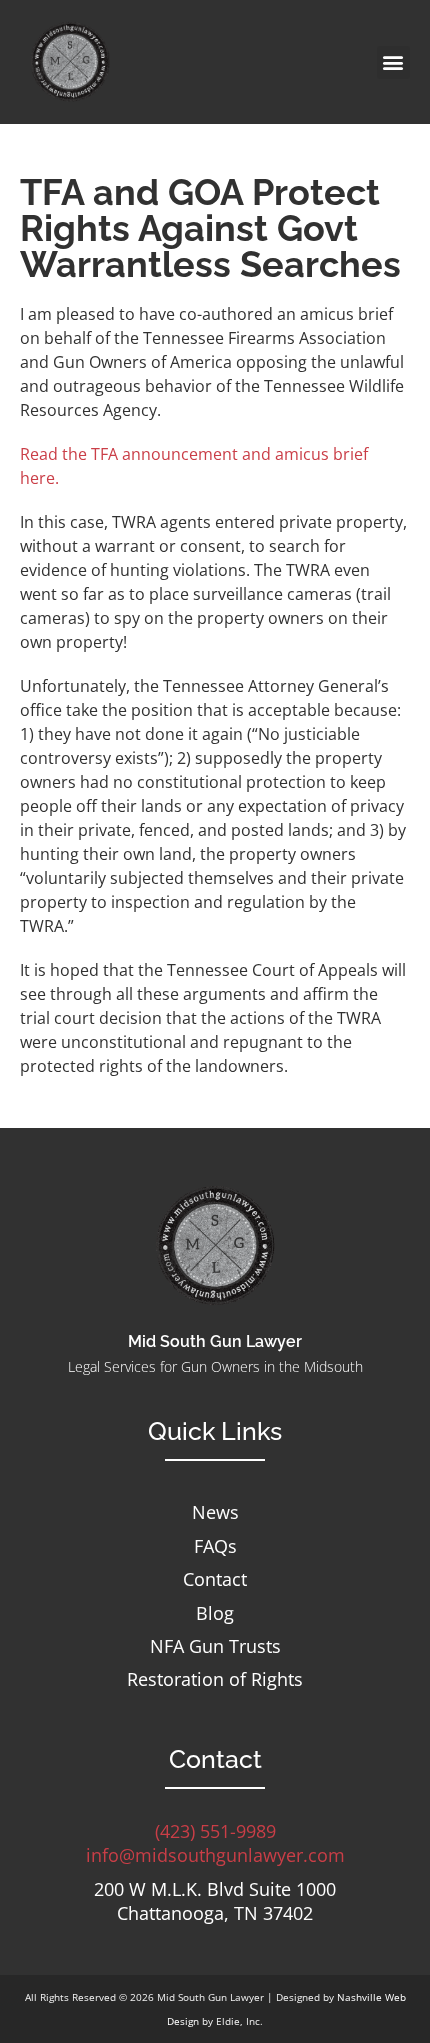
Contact (215, 1579)
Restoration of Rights (215, 1679)
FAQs (215, 1546)
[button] (393, 62)
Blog (215, 1613)
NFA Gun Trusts (215, 1646)
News (215, 1512)
